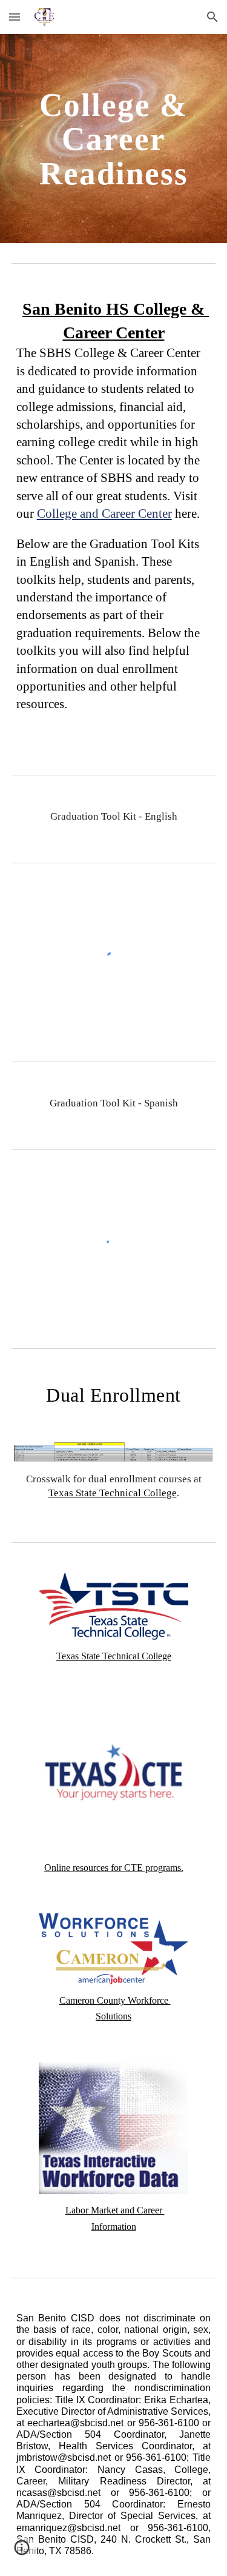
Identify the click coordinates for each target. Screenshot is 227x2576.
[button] (15, 17)
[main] (114, 139)
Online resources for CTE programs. (114, 1868)
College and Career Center (104, 514)
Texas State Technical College (113, 1493)
